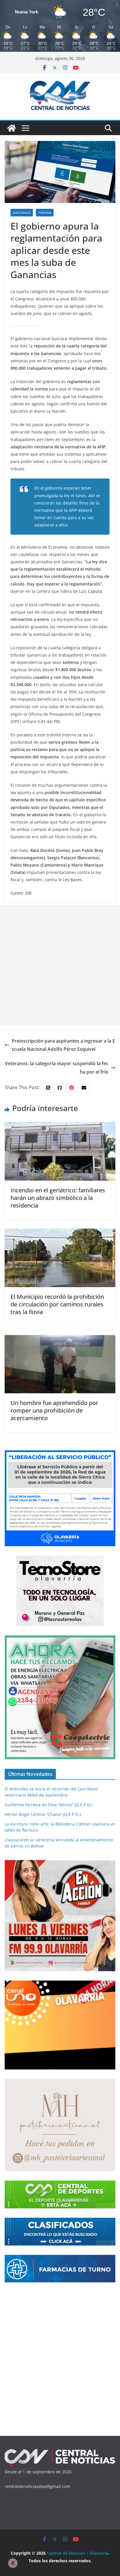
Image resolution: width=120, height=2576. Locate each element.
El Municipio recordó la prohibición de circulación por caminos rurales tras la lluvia (57, 1304)
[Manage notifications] (13, 2563)
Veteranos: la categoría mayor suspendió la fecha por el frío (57, 1068)
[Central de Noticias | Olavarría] (12, 128)
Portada (45, 213)
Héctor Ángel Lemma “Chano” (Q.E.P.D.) (43, 1814)
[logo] (60, 2451)
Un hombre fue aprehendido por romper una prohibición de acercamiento (54, 1410)
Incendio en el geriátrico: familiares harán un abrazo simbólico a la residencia (58, 1198)
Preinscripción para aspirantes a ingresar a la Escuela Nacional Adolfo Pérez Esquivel (63, 1045)
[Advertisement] (60, 965)
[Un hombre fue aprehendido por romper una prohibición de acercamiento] (60, 1339)
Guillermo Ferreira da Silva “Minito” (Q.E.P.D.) (48, 1805)
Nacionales (22, 213)
